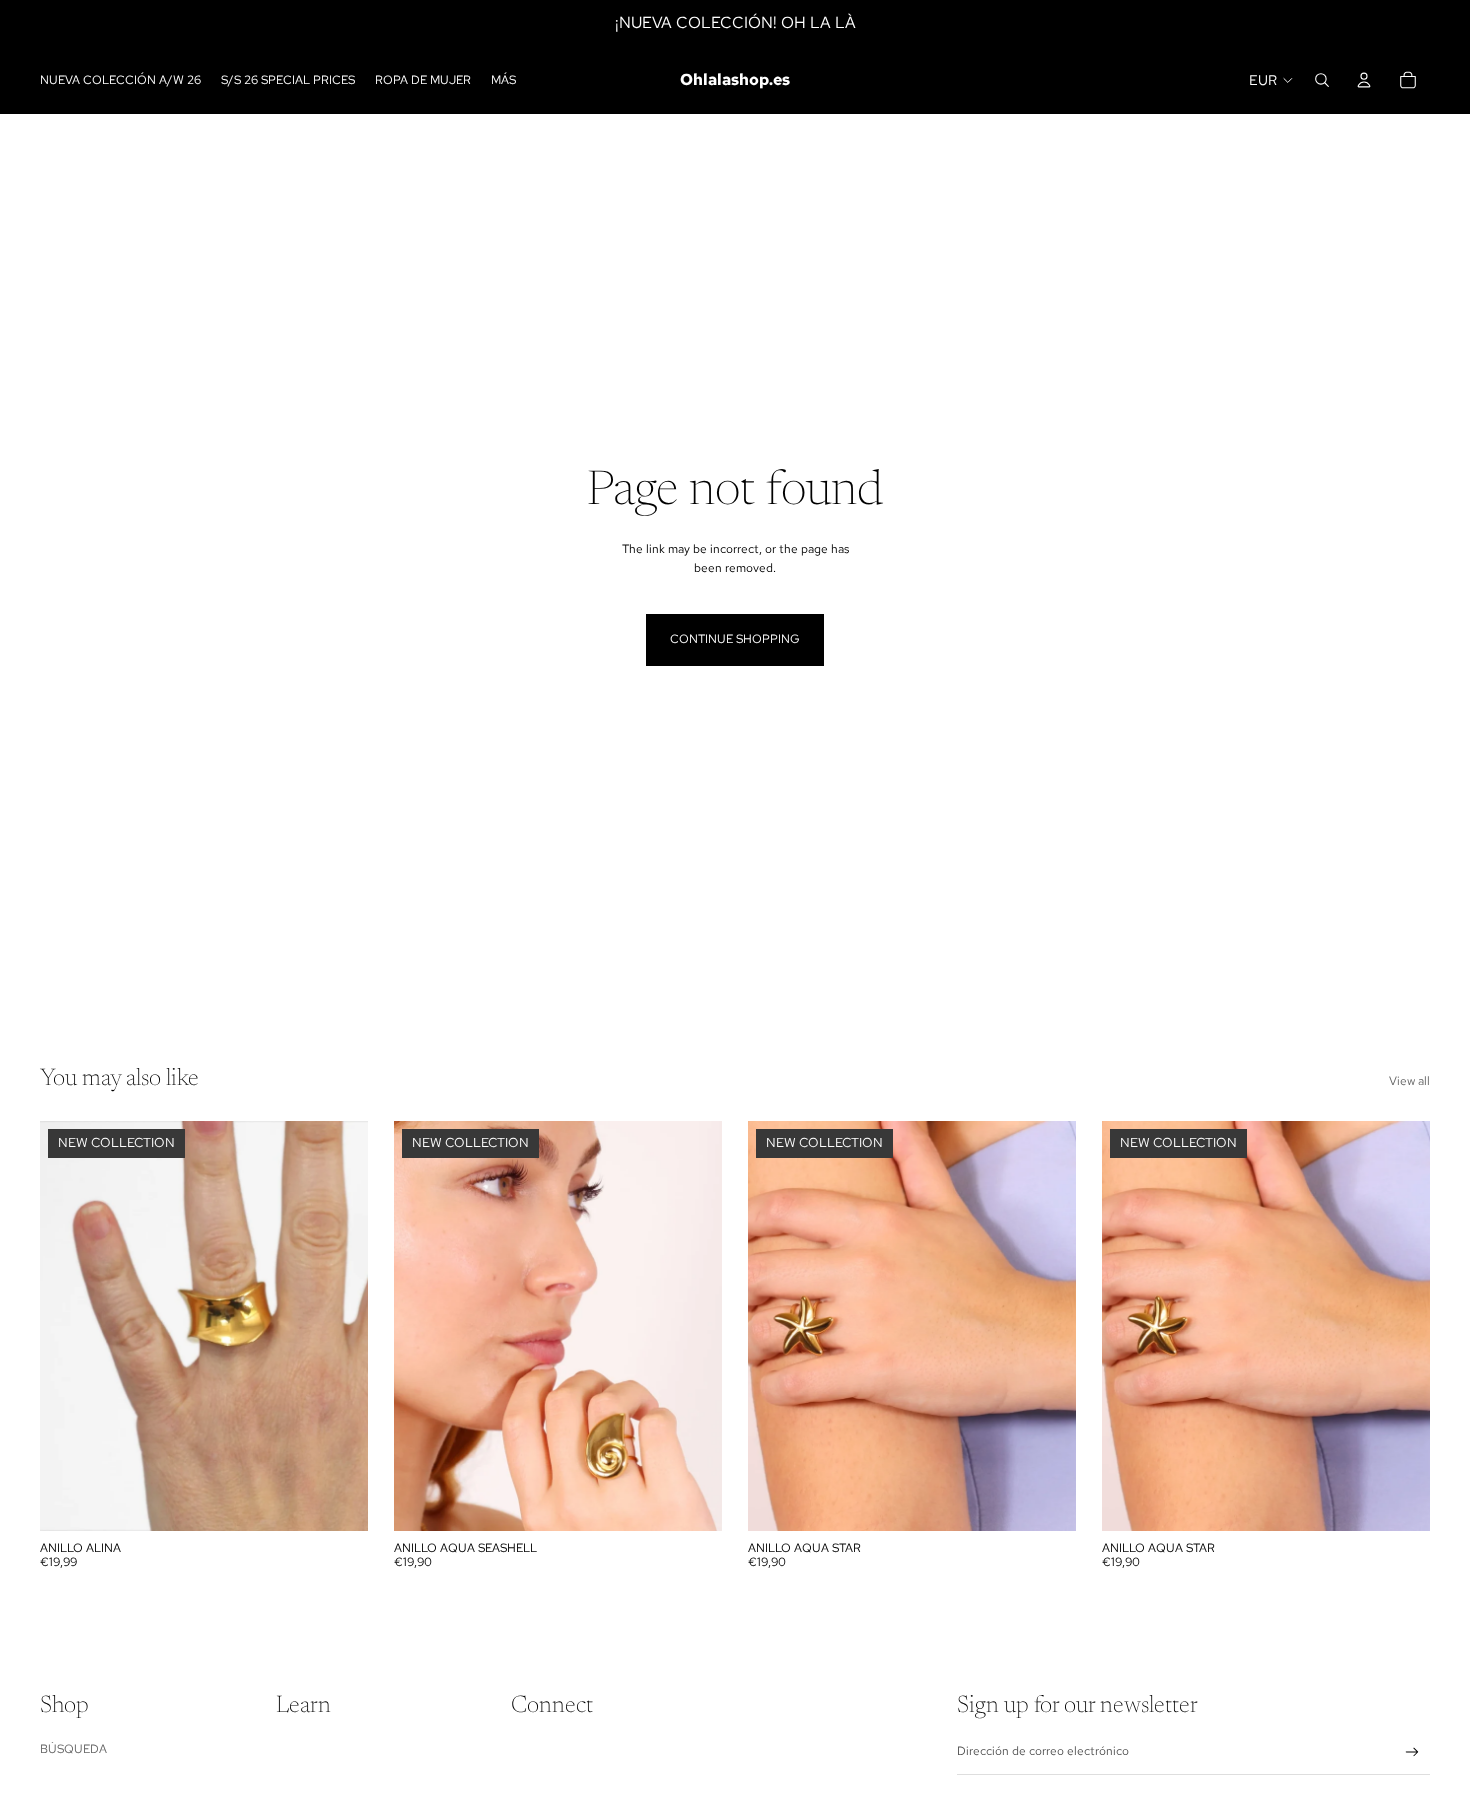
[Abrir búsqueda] (1322, 80)
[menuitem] (503, 80)
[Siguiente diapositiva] (338, 1326)
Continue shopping (735, 639)
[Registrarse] (1412, 1752)
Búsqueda (73, 1749)
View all (1409, 1081)
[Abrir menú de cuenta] (1364, 80)
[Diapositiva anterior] (70, 1326)
